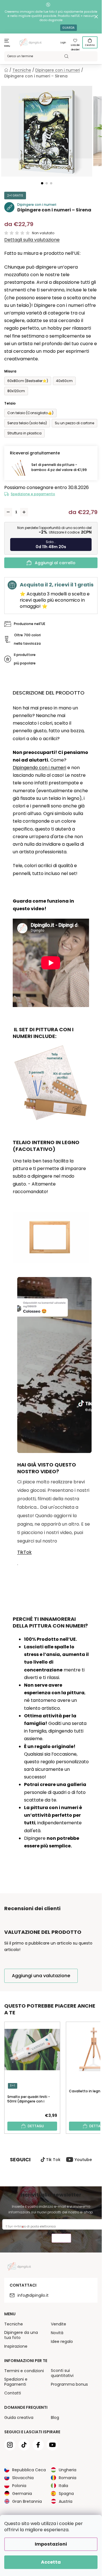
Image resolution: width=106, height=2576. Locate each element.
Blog (55, 2417)
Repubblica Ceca (29, 2470)
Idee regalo (62, 2341)
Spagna (66, 2494)
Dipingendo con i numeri (39, 768)
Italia (63, 2486)
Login (63, 43)
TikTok (24, 1552)
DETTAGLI (36, 2126)
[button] (42, 183)
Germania (22, 2494)
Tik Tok (53, 2160)
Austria (66, 2501)
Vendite (59, 2324)
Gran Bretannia (27, 2501)
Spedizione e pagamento (33, 494)
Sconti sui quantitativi (62, 2373)
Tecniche (14, 2324)
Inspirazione (16, 2346)
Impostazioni (51, 2544)
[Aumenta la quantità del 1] (24, 512)
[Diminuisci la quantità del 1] (8, 512)
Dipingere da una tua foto (21, 2335)
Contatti (13, 2393)
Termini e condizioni (24, 2371)
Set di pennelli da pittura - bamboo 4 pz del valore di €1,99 (59, 467)
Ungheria (68, 2470)
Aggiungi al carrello (55, 563)
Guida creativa (19, 2417)
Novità (57, 2333)
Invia (61, 2239)
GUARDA (69, 28)
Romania (68, 2478)
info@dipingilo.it (33, 2295)
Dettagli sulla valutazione (32, 240)
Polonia (19, 2486)
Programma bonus (69, 2384)
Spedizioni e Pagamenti (16, 2382)
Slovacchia (23, 2478)
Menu (7, 46)
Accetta (51, 2562)
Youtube (83, 2160)
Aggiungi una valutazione (41, 1976)
